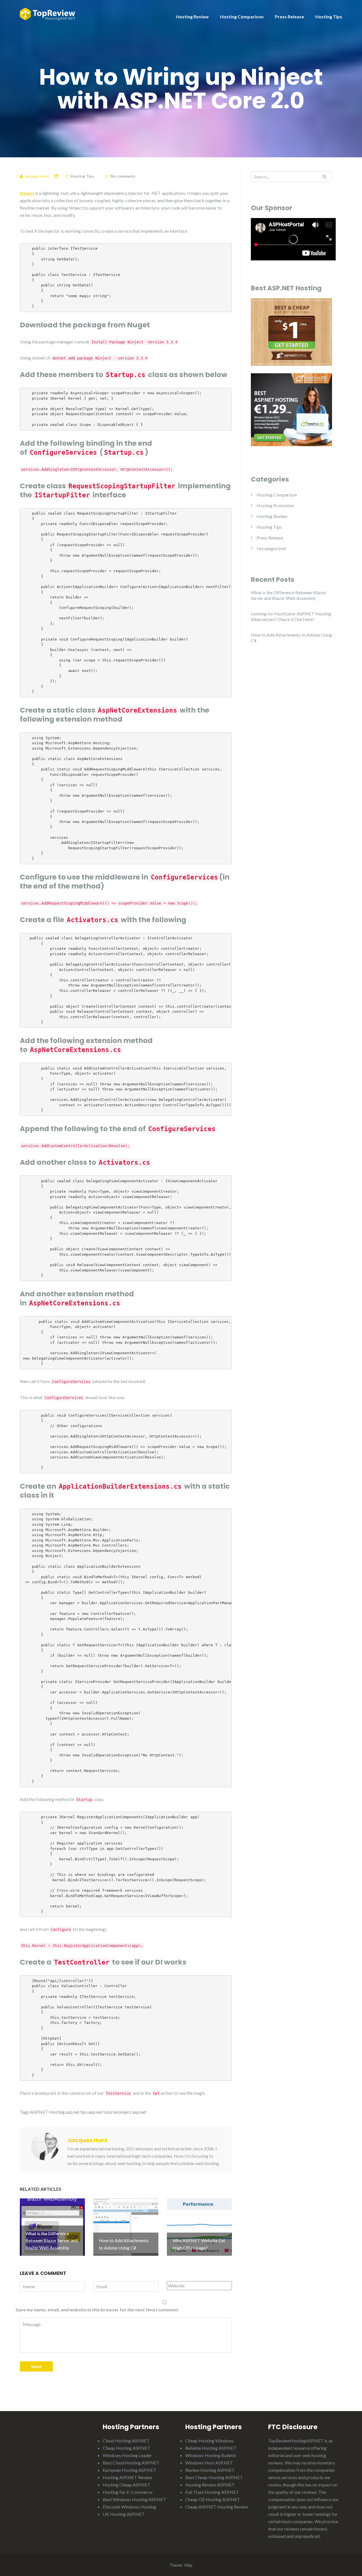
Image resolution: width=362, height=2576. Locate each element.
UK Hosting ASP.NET (124, 2514)
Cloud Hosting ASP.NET (126, 2441)
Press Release (289, 17)
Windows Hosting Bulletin (211, 2455)
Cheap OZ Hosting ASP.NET (213, 2499)
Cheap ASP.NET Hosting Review (217, 2507)
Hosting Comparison (242, 17)
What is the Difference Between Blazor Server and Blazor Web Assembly (289, 595)
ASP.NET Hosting (48, 2112)
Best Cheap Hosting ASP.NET (214, 2477)
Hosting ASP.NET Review (127, 2477)
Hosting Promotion (275, 505)
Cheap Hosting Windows (209, 2441)
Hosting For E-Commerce (128, 2492)
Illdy (188, 2565)
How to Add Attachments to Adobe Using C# (291, 638)
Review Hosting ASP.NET (210, 2470)
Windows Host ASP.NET (209, 2463)
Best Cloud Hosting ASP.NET (131, 2463)
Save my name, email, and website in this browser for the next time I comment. (97, 2310)
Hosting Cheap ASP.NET (127, 2485)
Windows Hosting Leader (127, 2455)
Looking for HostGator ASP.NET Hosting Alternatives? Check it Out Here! (291, 616)
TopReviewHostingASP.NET (296, 2441)
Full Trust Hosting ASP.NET (212, 2492)
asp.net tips (77, 2112)
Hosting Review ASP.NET (210, 2485)
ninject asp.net (132, 2112)
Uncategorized (271, 548)
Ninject (27, 193)
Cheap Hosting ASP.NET (127, 2448)
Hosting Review (192, 17)
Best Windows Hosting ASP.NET (134, 2499)
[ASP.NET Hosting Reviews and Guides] (48, 13)
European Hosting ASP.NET (130, 2470)
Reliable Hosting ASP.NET (211, 2448)
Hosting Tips (329, 17)
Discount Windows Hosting (129, 2507)
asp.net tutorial (103, 2112)
